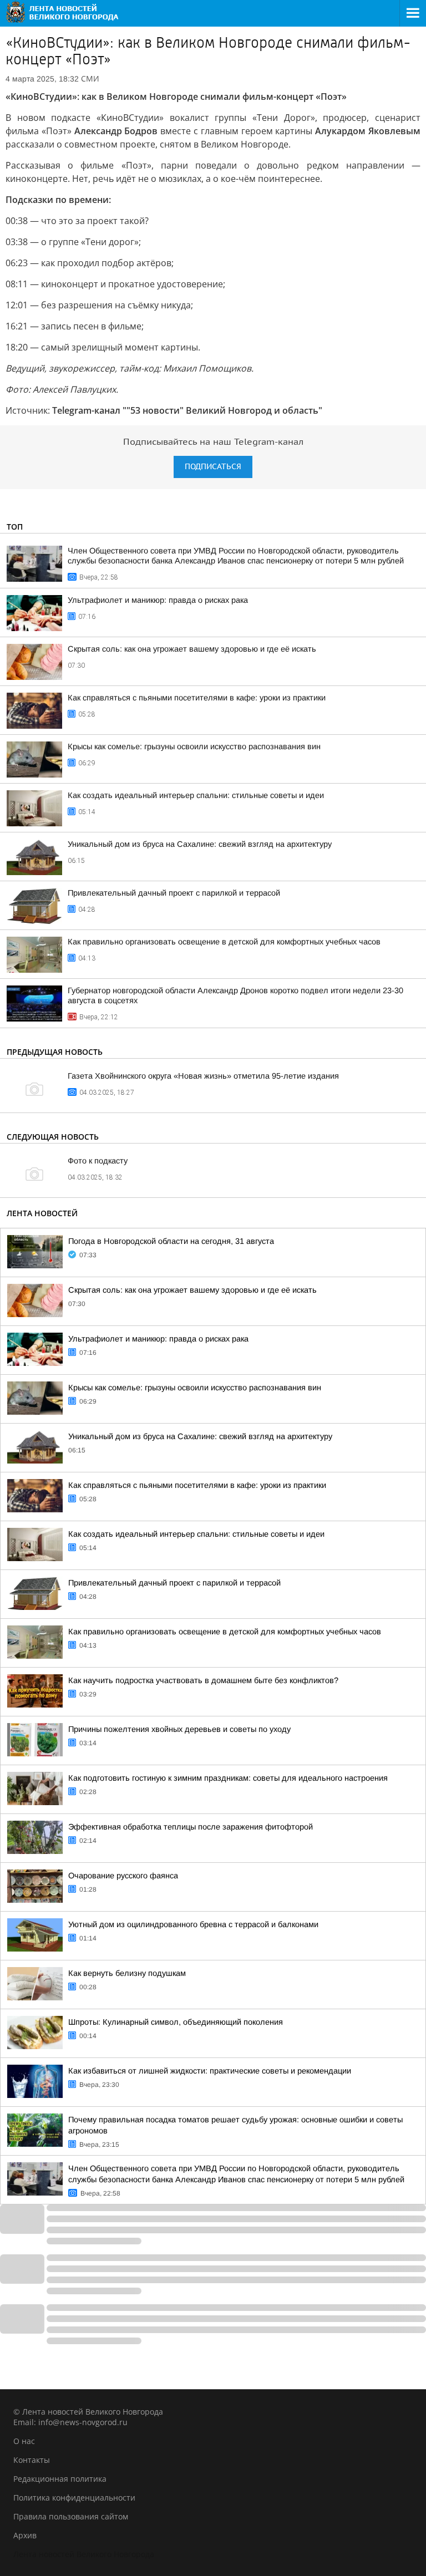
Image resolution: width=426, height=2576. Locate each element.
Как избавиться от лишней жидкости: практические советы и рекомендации (210, 2071)
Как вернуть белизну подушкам (127, 1973)
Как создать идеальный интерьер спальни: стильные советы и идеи (196, 795)
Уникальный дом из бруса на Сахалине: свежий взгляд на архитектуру (200, 844)
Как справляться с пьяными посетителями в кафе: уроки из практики (197, 698)
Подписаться (213, 467)
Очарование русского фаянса (123, 1876)
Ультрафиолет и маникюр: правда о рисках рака (158, 600)
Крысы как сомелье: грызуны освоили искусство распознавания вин (194, 746)
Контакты (32, 2460)
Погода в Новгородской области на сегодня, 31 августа (171, 1241)
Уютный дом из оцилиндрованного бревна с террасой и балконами (193, 1924)
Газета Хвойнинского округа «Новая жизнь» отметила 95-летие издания (203, 1076)
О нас (24, 2441)
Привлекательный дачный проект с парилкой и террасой (174, 893)
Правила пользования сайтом (71, 2516)
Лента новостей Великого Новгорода (84, 2554)
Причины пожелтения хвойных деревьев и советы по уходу (179, 1729)
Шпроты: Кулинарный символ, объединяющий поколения (176, 2022)
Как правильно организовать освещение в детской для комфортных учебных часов (224, 942)
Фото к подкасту (98, 1161)
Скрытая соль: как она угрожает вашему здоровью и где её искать (192, 649)
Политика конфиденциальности (74, 2498)
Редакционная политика (60, 2479)
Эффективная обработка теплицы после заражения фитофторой (191, 1827)
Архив (25, 2535)
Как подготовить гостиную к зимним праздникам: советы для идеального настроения (228, 1778)
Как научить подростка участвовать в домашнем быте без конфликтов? (203, 1680)
